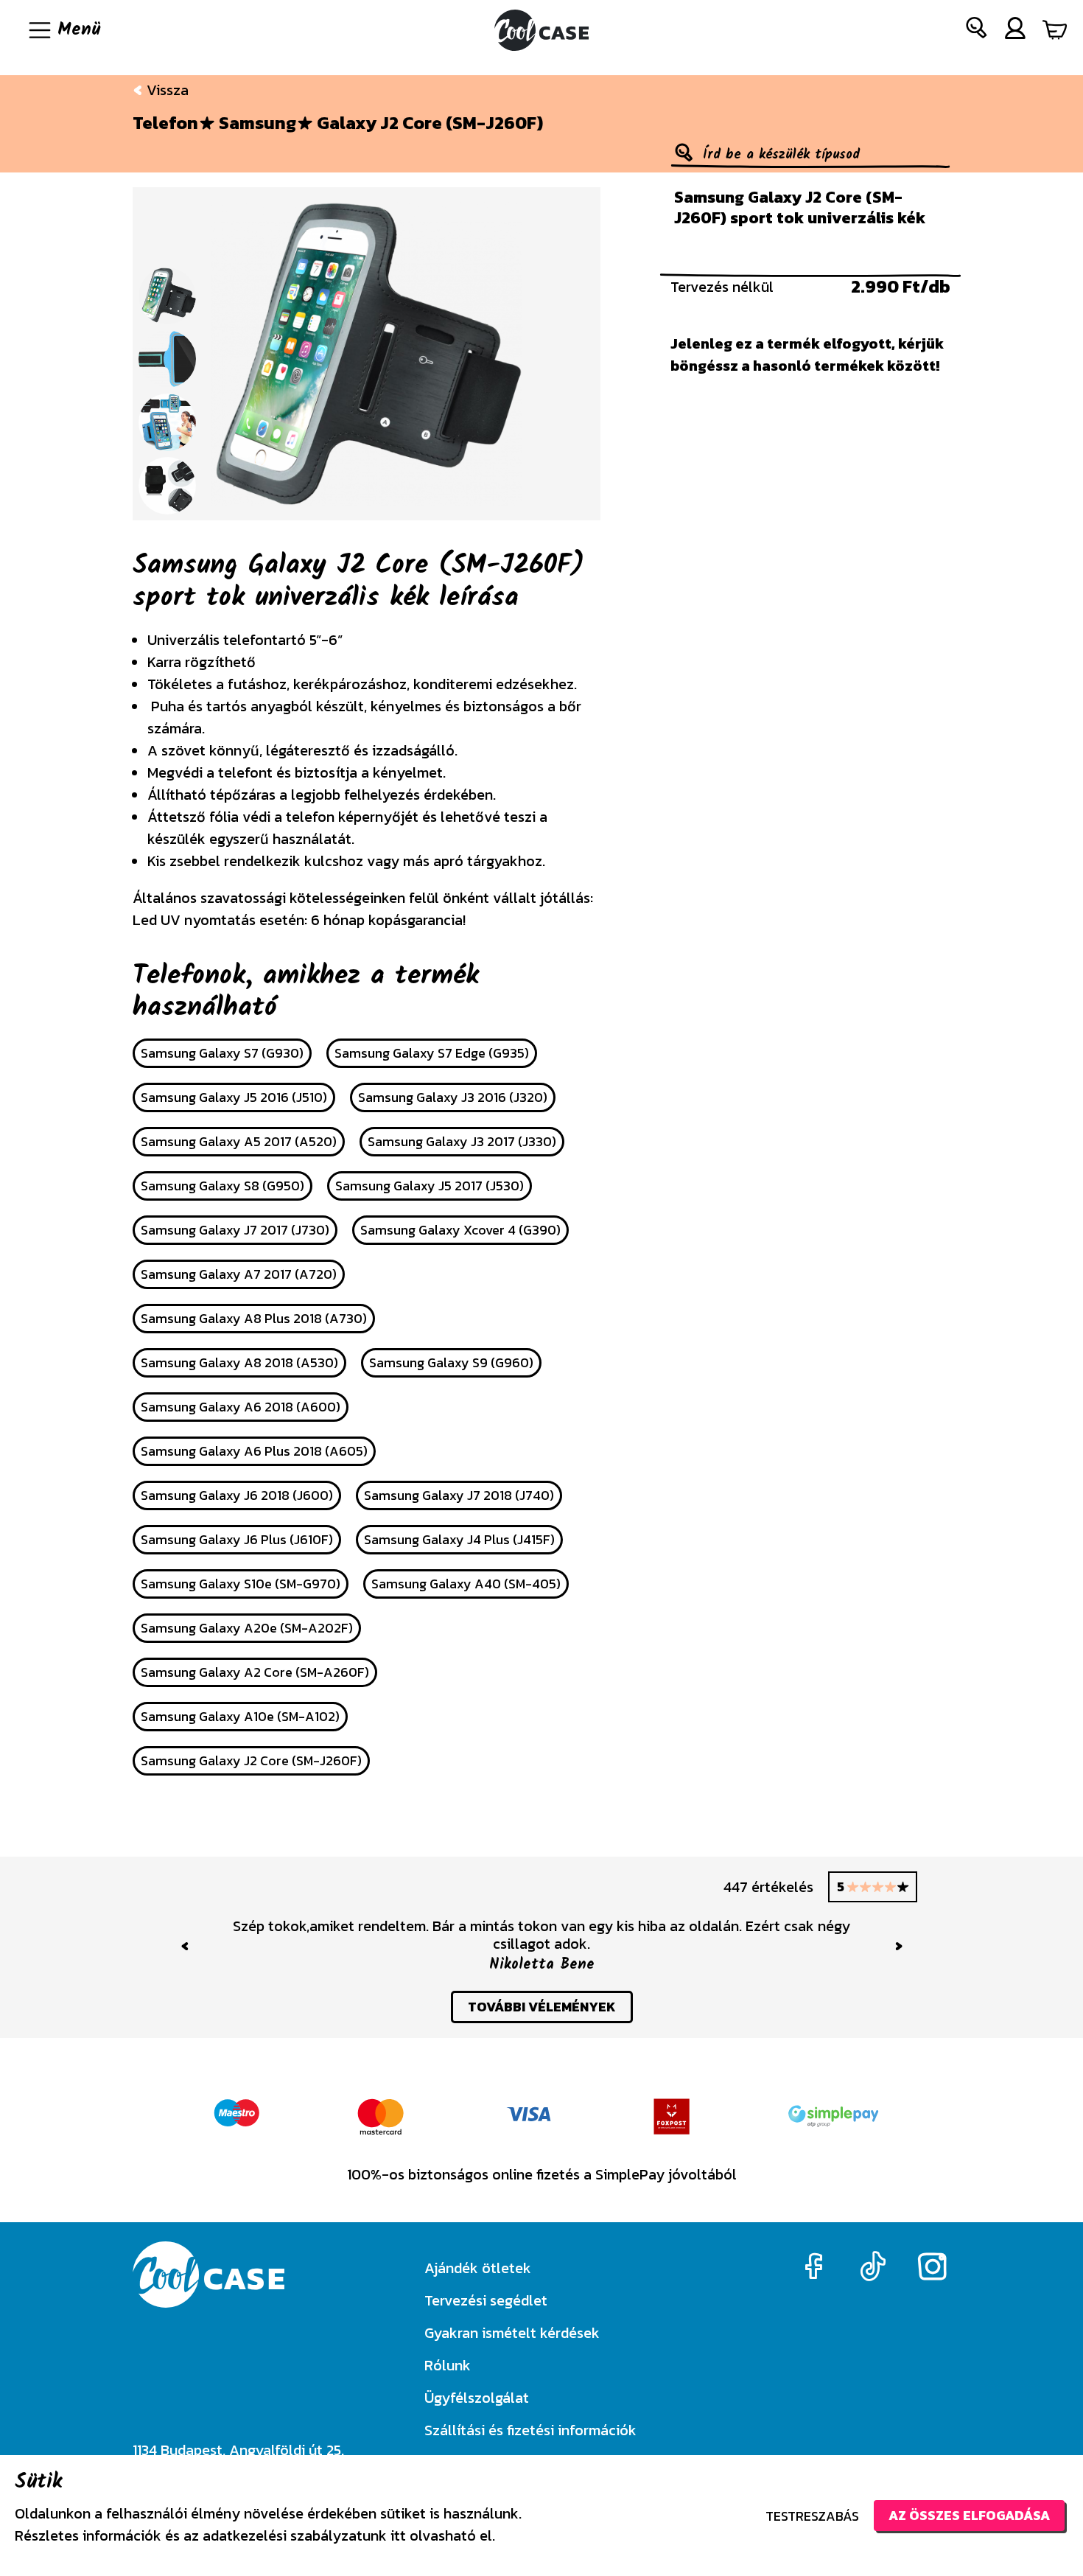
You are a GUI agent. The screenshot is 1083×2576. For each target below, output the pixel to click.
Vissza (166, 90)
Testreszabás (812, 2516)
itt (398, 2535)
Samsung (257, 123)
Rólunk (448, 2365)
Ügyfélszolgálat (477, 2398)
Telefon (165, 123)
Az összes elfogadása (969, 2515)
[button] (977, 31)
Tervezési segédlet (486, 2300)
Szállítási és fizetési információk (530, 2430)
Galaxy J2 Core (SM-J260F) (430, 123)
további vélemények (542, 2007)
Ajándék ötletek (478, 2268)
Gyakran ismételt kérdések (512, 2333)
